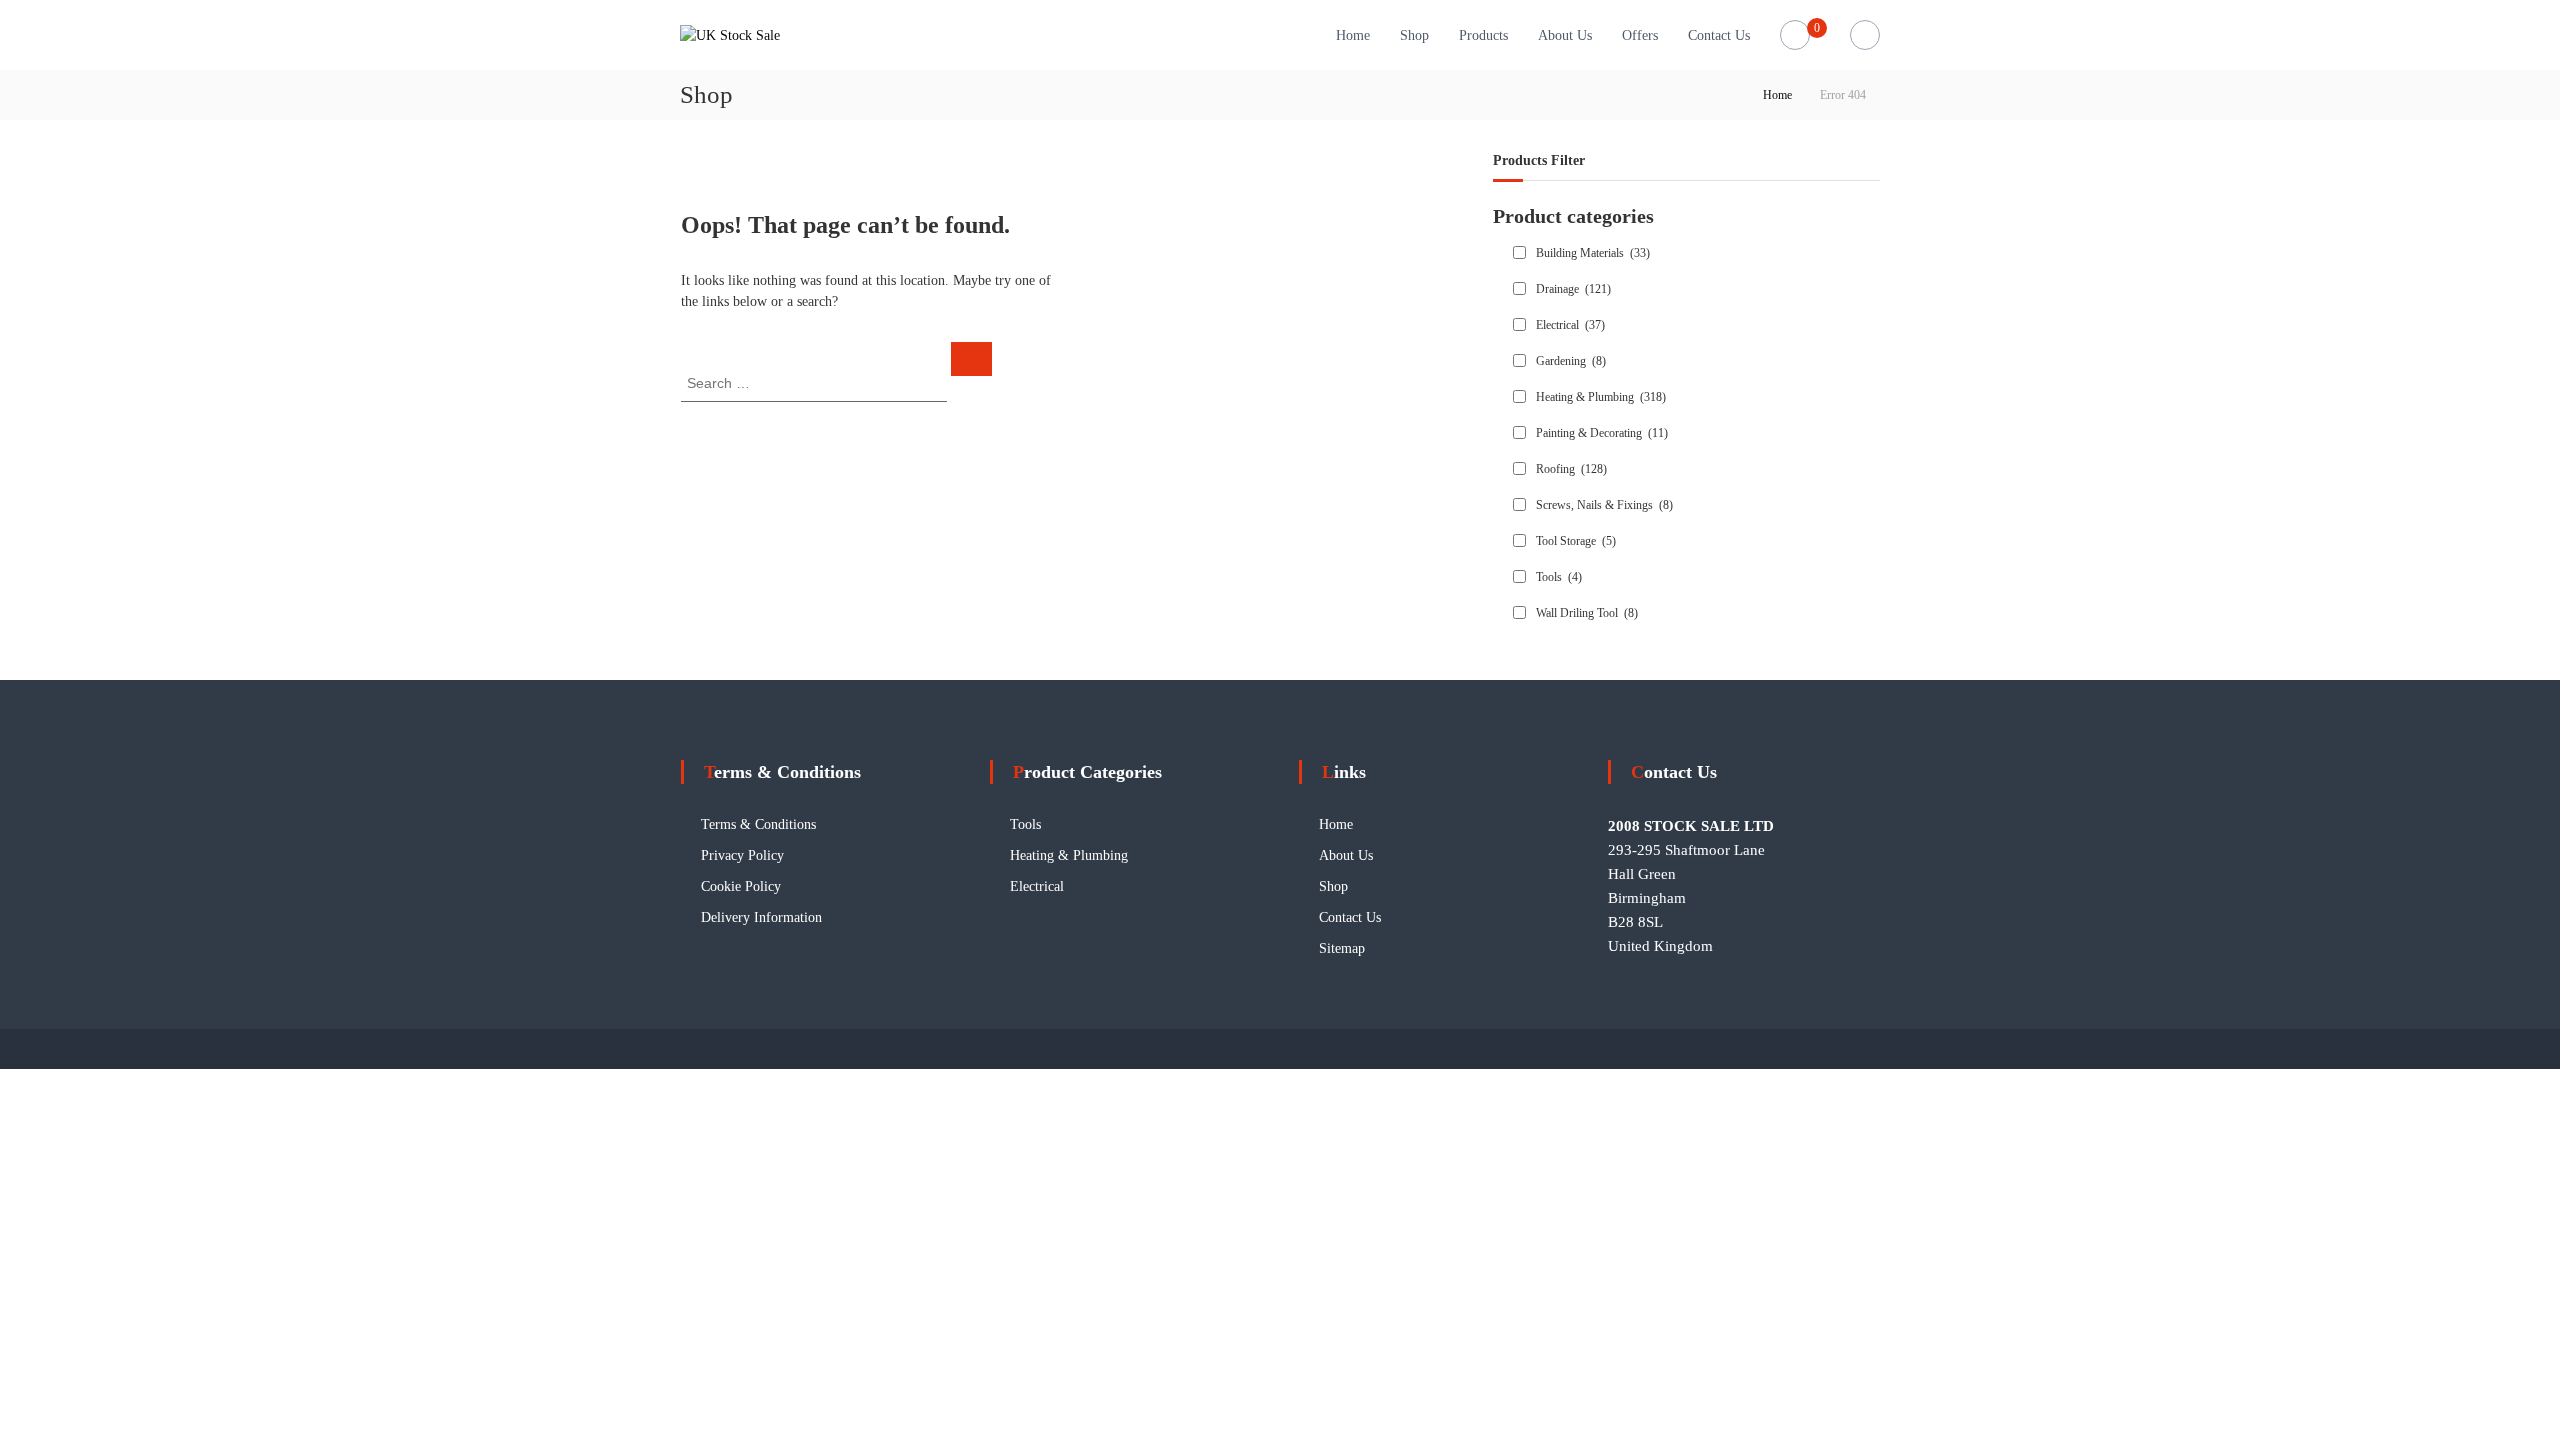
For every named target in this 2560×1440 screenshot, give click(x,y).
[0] (1795, 35)
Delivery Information (761, 917)
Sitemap (1342, 948)
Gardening (1571, 361)
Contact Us (1719, 35)
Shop (1414, 35)
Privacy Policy (742, 855)
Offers (1640, 35)
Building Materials (1593, 253)
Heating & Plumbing (1601, 397)
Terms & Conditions (758, 824)
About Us (1565, 35)
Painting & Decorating (1602, 433)
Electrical (1570, 325)
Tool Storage (1576, 541)
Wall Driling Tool (1587, 613)
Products (1483, 35)
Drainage (1573, 289)
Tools (1559, 577)
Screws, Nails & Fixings (1604, 505)
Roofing (1571, 469)
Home (1353, 35)
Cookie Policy (741, 886)
